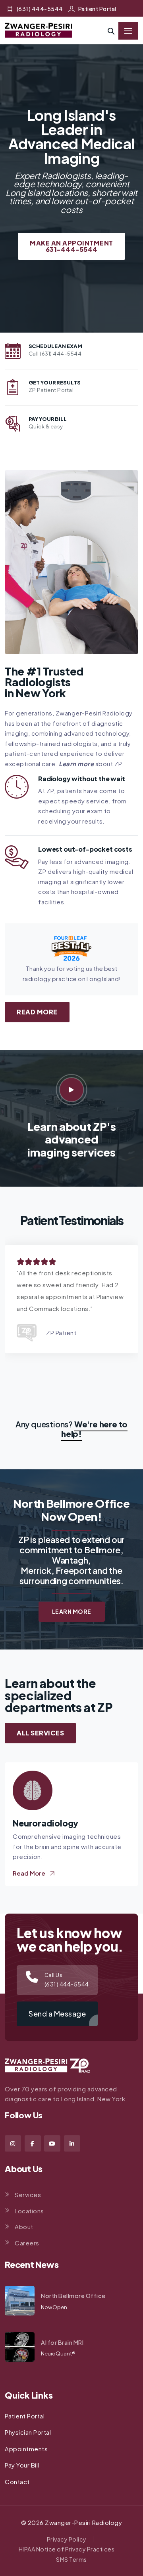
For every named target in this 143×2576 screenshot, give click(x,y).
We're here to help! (94, 1429)
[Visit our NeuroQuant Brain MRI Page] (20, 2347)
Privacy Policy (67, 2539)
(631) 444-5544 (40, 9)
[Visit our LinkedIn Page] (72, 2143)
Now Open (54, 2307)
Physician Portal (28, 2432)
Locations (29, 2211)
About (24, 2227)
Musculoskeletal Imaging (66, 1823)
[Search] (111, 31)
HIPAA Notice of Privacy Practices (67, 2549)
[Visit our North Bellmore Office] (20, 2301)
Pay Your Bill (22, 2465)
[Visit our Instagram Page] (13, 2143)
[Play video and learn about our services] (71, 1090)
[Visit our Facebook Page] (33, 2143)
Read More (37, 1012)
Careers (27, 2243)
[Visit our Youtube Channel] (52, 2143)
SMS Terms (71, 2559)
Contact (17, 2482)
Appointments (26, 2449)
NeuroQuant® (58, 2353)
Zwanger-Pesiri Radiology (83, 2522)
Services (28, 2195)
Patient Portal (97, 9)
